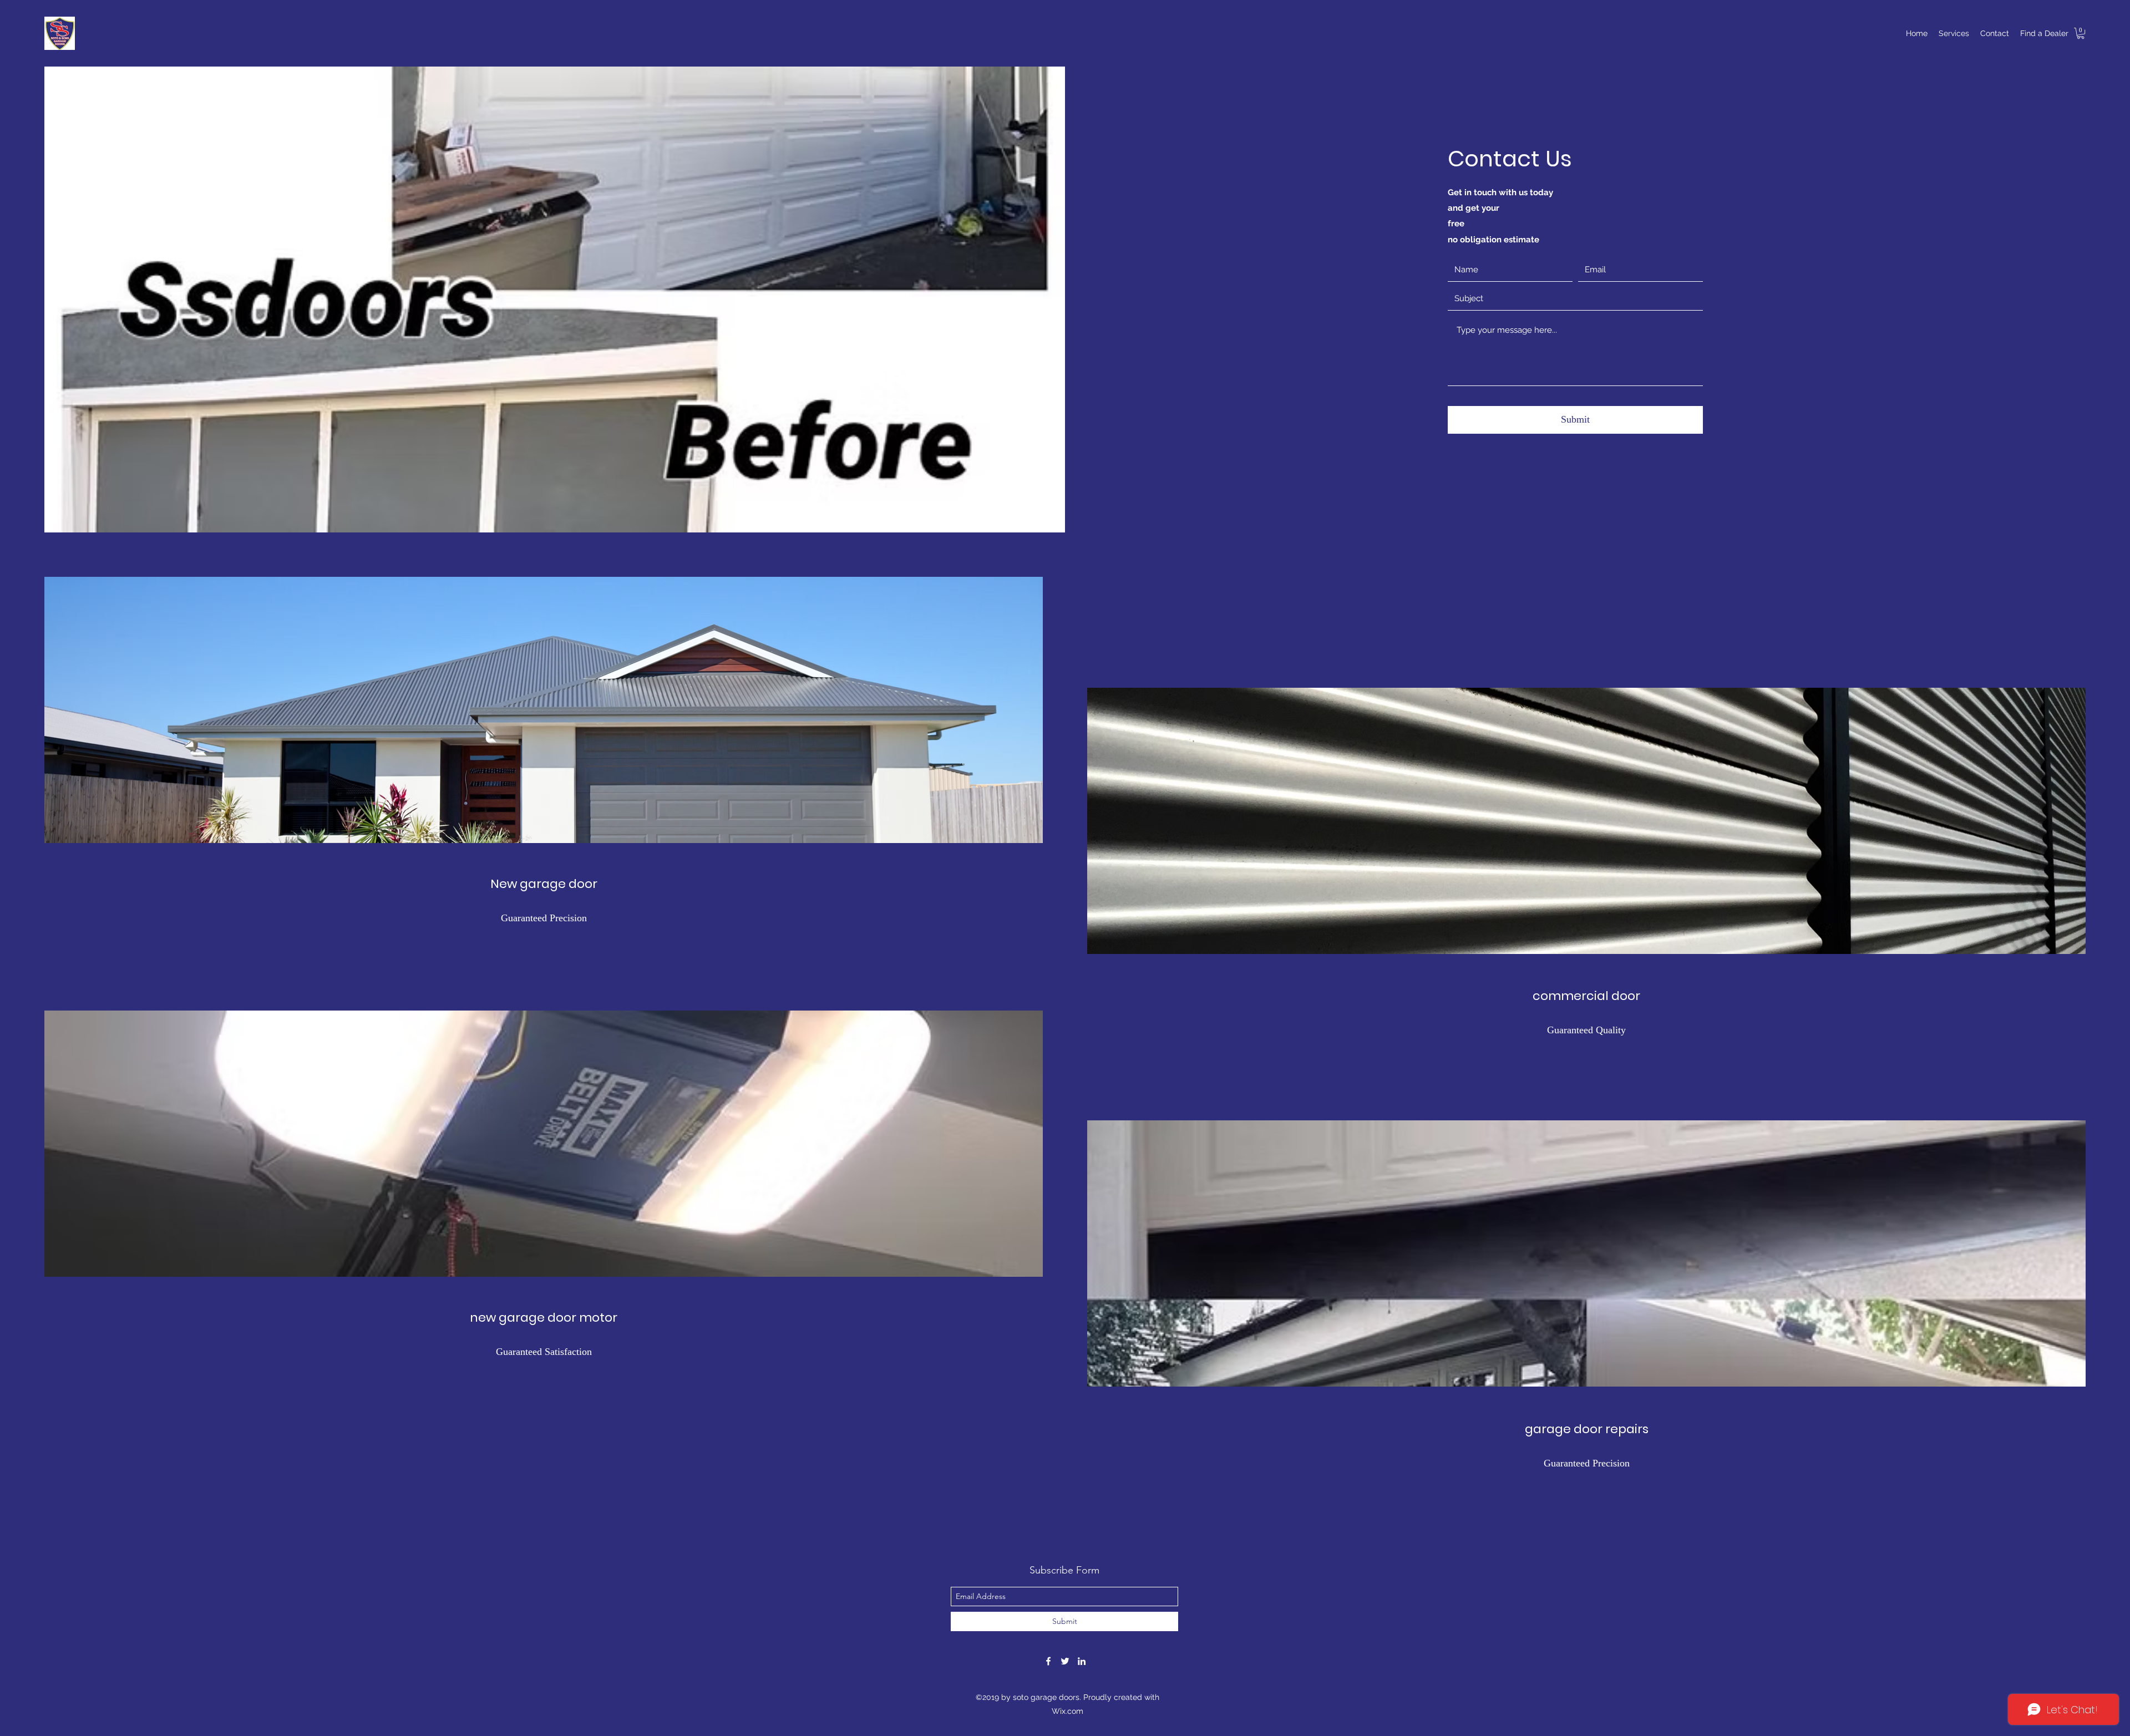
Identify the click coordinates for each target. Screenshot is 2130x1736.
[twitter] (1065, 1661)
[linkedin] (1082, 1661)
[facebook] (1048, 1661)
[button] (2081, 33)
